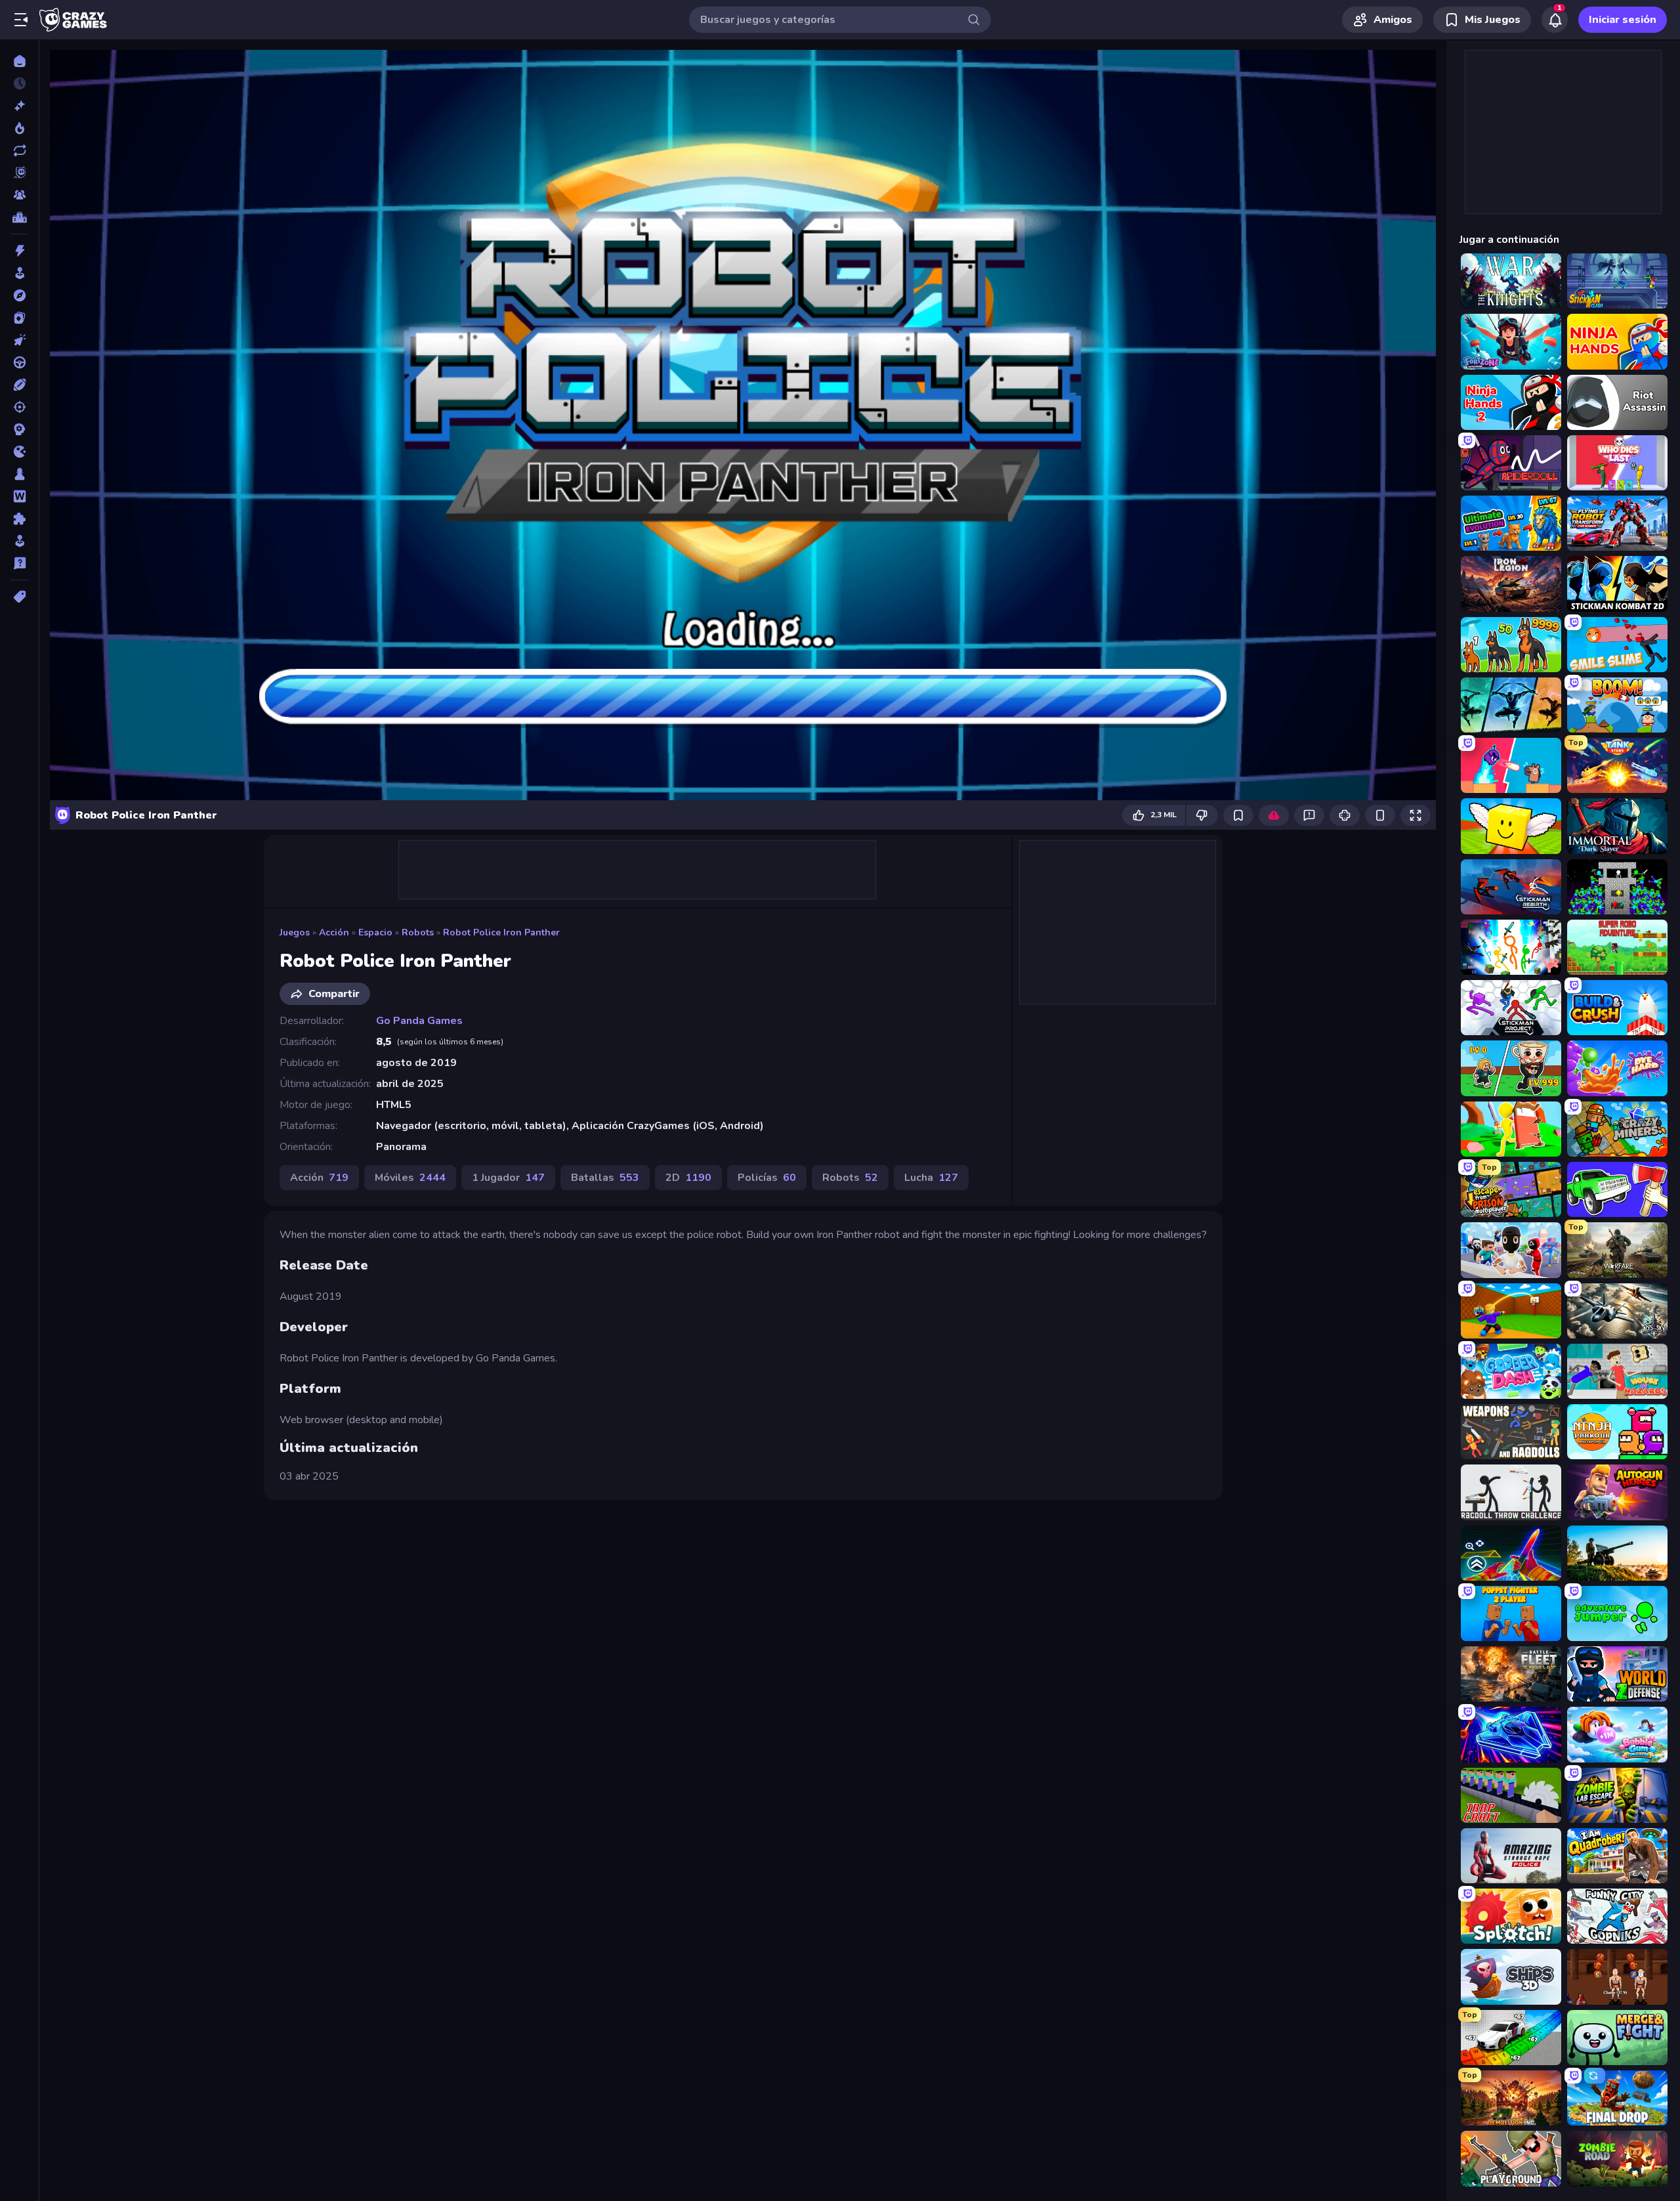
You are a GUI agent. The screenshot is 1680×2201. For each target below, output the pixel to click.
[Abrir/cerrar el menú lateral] (21, 20)
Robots (418, 932)
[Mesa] (19, 474)
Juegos (295, 932)
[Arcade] (19, 273)
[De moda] (19, 128)
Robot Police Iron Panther (501, 932)
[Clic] (19, 340)
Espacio (375, 932)
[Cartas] (19, 318)
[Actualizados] (19, 150)
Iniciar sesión (1623, 20)
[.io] (19, 452)
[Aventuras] (19, 295)
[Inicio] (19, 61)
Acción (334, 932)
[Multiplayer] (19, 195)
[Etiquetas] (19, 597)
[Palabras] (19, 496)
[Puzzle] (19, 519)
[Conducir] (19, 362)
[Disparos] (19, 407)
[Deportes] (19, 385)
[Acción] (19, 251)
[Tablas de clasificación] (19, 217)
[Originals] (19, 173)
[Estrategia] (19, 429)
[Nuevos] (19, 106)
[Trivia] (19, 563)
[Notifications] (1555, 20)
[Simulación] (19, 541)
